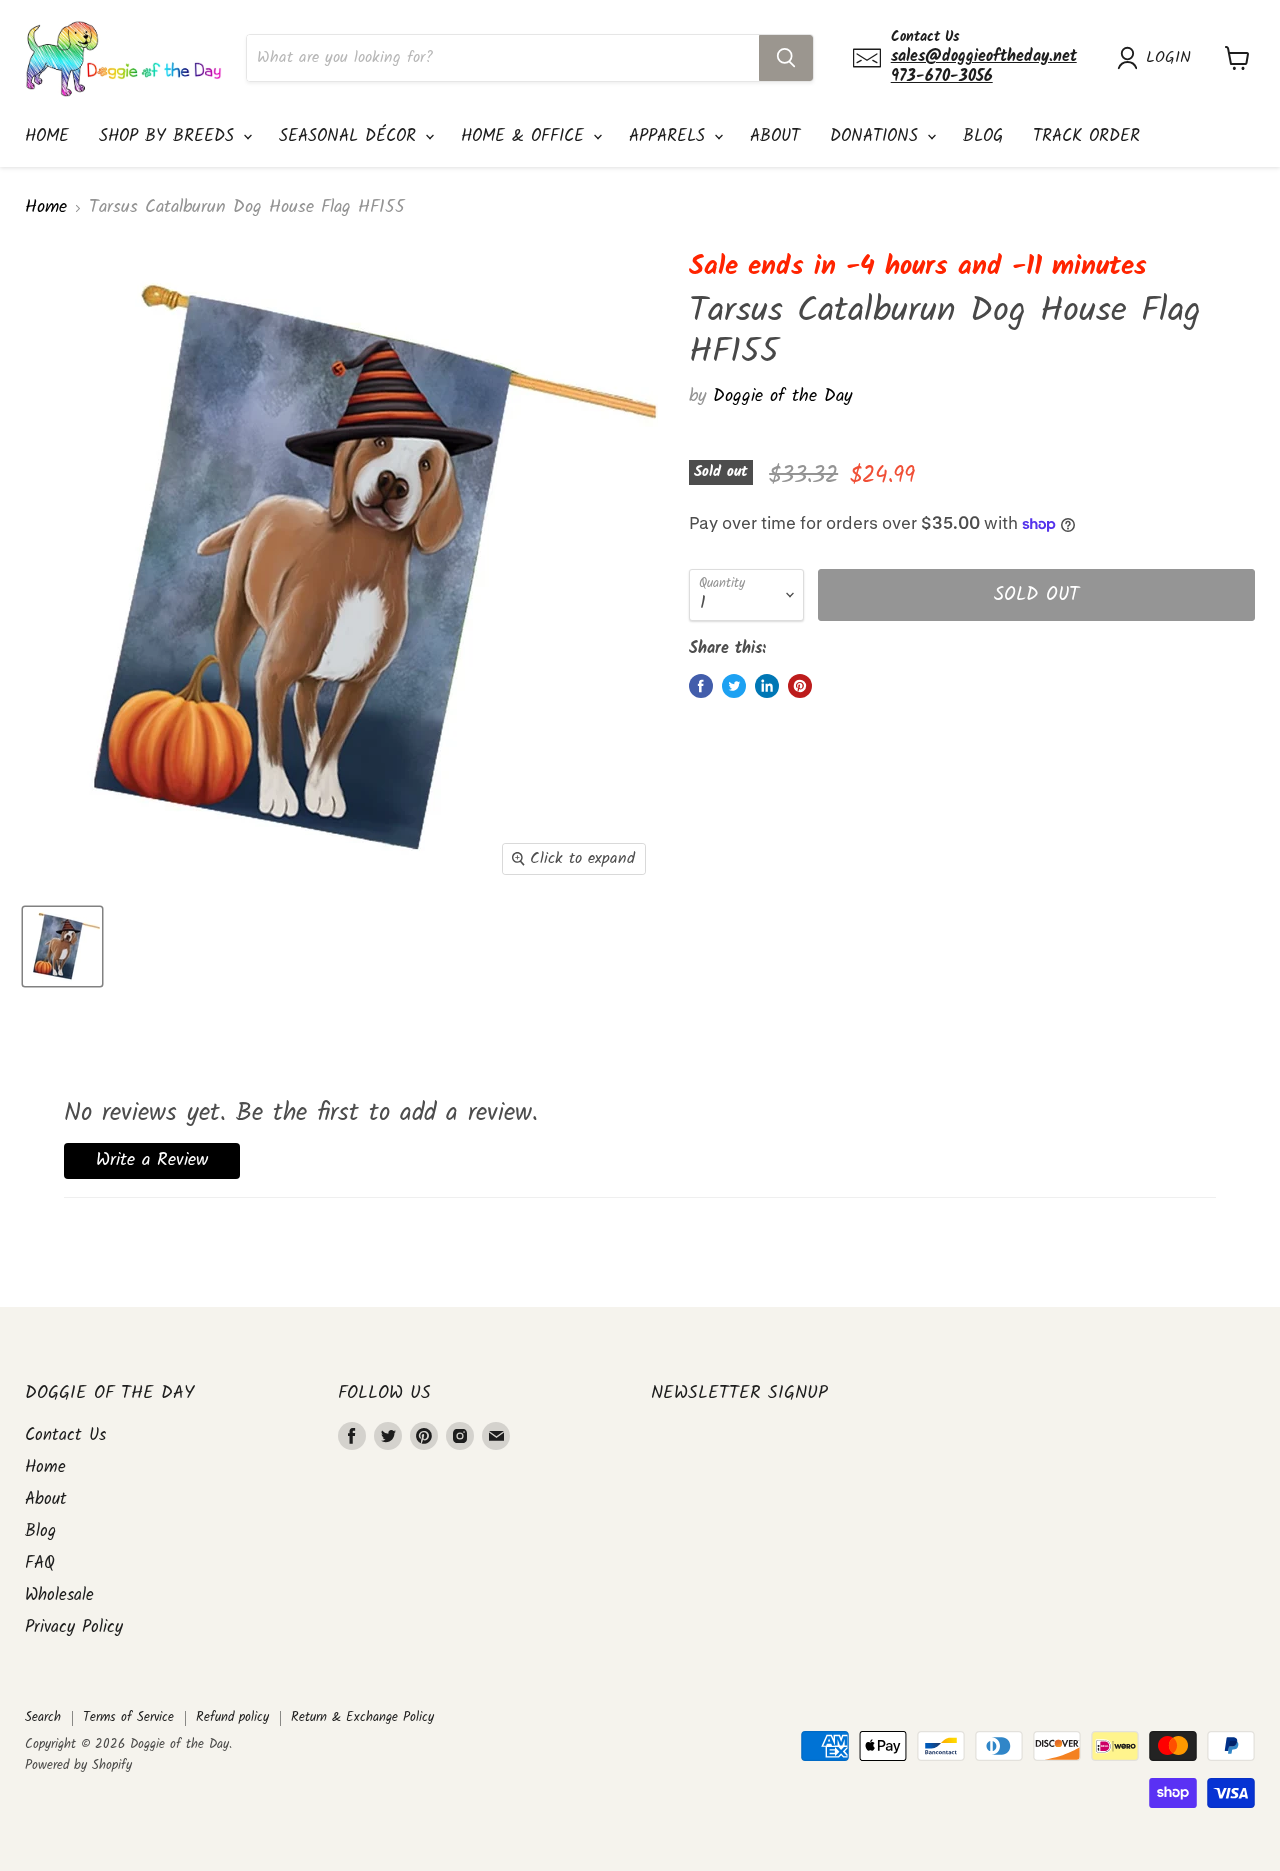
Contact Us (65, 1435)
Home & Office (526, 136)
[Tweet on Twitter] (734, 686)
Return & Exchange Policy (362, 1717)
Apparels (670, 136)
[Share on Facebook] (701, 686)
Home (47, 136)
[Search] (786, 58)
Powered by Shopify (78, 1765)
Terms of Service (128, 1717)
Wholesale (59, 1595)
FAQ (40, 1563)
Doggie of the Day (782, 396)
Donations (877, 136)
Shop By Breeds (170, 136)
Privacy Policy (74, 1627)
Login (1168, 58)
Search (43, 1717)
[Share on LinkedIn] (767, 686)
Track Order (1086, 136)
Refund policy (232, 1717)
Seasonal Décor (351, 136)
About (775, 136)
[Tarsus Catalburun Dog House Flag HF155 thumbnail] (62, 946)
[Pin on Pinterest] (800, 686)
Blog (983, 136)
